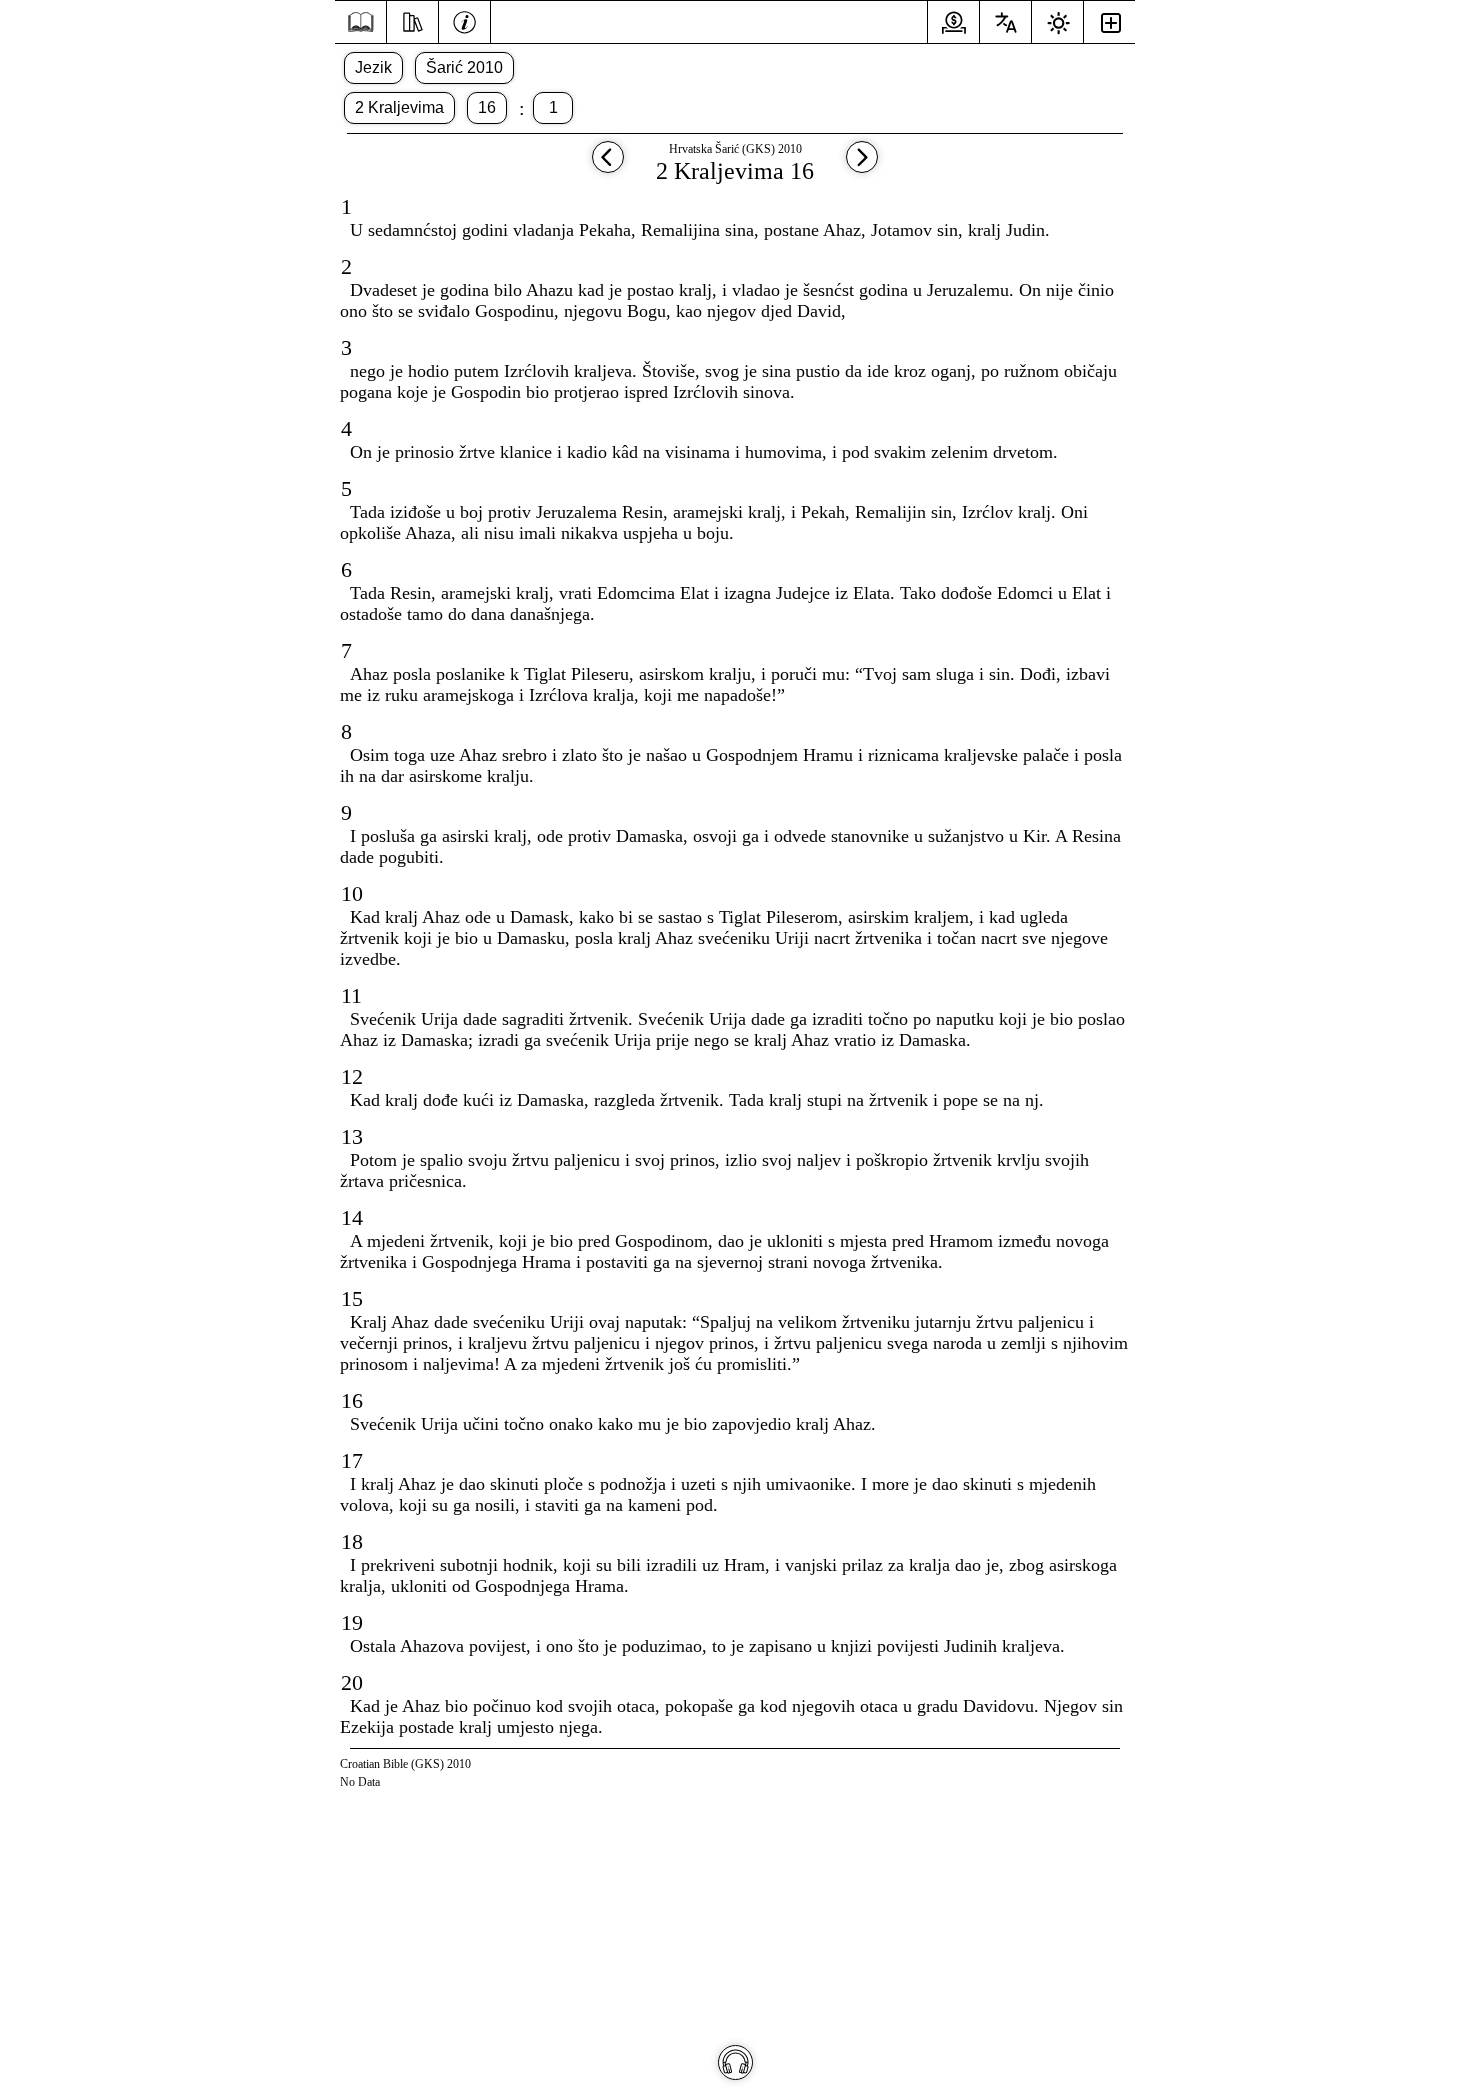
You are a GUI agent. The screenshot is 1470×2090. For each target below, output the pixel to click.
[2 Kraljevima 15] (608, 166)
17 (352, 1460)
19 (352, 1622)
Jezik (373, 67)
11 (351, 995)
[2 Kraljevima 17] (862, 166)
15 (352, 1298)
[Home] (360, 22)
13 (352, 1136)
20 (352, 1682)
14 (352, 1217)
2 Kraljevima (399, 107)
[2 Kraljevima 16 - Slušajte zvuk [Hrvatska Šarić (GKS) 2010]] (735, 2062)
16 (487, 107)
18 (352, 1541)
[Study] (412, 20)
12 (352, 1076)
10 (352, 893)
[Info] (464, 20)
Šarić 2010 (464, 67)
